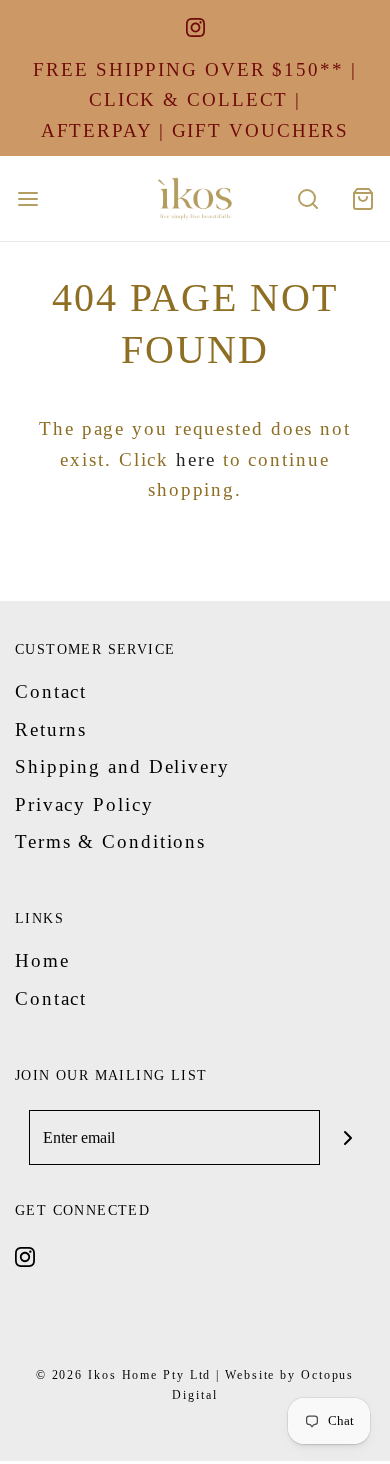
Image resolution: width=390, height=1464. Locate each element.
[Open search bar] (307, 198)
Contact (51, 691)
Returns (51, 729)
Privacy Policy (84, 804)
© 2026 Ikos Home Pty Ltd (124, 1375)
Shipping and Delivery (122, 766)
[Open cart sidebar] (362, 198)
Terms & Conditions (110, 841)
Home (42, 960)
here (196, 459)
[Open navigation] (27, 198)
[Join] (347, 1137)
